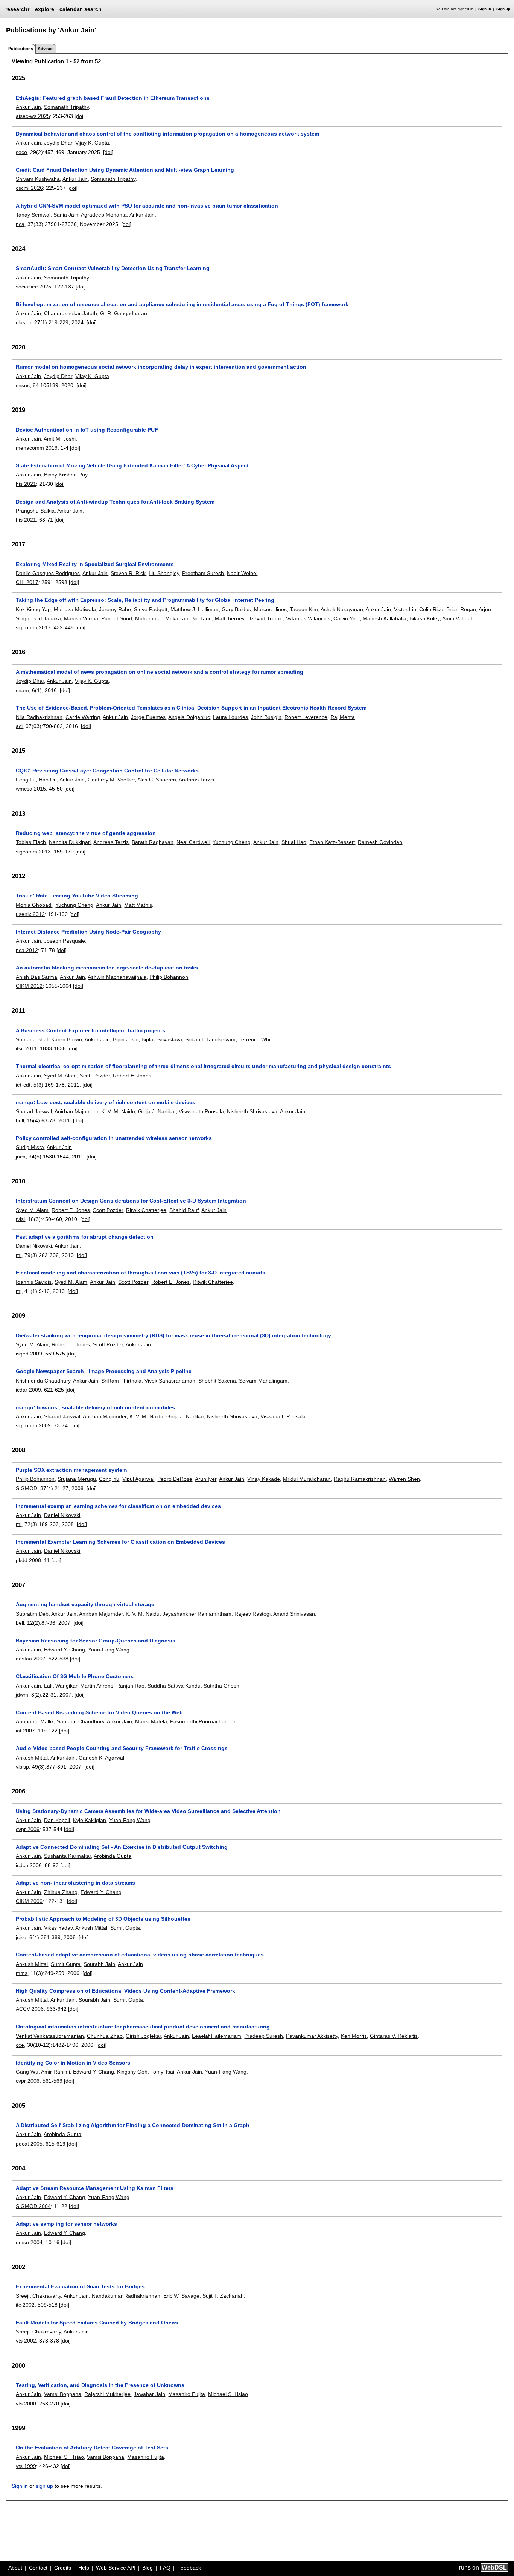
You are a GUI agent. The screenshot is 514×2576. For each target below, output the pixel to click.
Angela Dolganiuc (189, 717)
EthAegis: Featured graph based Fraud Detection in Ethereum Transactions (113, 98)
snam (22, 690)
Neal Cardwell (193, 842)
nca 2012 (27, 950)
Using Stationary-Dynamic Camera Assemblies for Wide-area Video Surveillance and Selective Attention (148, 1811)
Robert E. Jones (132, 1076)
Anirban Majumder (76, 1111)
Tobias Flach (31, 842)
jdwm (22, 1695)
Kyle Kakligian (90, 1820)
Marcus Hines (270, 609)
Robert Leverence (306, 717)
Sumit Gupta (125, 1928)
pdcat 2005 (29, 2144)
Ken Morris (354, 2036)
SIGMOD (27, 1488)
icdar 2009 (28, 1390)
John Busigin (266, 717)
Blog (148, 2568)
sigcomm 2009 (33, 1425)
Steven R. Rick (128, 573)
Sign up (503, 9)
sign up (44, 2486)
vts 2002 (26, 2341)
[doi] (80, 116)
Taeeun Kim (304, 609)
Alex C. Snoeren (157, 780)
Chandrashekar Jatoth (71, 313)
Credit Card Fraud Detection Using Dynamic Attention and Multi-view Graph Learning (125, 170)
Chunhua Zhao (105, 2036)
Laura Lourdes (230, 717)
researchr (17, 9)
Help (84, 2568)
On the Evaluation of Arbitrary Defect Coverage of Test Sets (92, 2448)
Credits (63, 2568)
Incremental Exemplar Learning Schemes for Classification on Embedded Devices (120, 1542)
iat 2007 (25, 1731)
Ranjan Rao (130, 1686)
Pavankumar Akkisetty (312, 2036)
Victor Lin (405, 609)
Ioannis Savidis (34, 1282)
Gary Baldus (236, 609)
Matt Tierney (230, 618)
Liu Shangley (164, 573)
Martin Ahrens (97, 1686)
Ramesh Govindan (380, 842)
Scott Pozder (95, 1076)
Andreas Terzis (196, 780)
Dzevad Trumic (265, 618)
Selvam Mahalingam (263, 1381)
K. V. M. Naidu (118, 1111)
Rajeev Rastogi (252, 1614)
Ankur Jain (28, 107)
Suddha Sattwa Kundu (174, 1686)
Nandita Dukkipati (70, 842)
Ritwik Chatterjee (146, 1210)
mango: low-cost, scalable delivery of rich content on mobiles (95, 1407)
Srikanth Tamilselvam (210, 1039)
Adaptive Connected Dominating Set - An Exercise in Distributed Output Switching (122, 1847)
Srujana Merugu (77, 1479)
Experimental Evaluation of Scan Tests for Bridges (80, 2286)
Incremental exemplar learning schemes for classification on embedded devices (118, 1506)
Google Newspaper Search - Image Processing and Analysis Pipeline (104, 1371)
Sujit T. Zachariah (223, 2296)
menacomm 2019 (37, 448)
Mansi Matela (151, 1721)
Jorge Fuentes (148, 717)
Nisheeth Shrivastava (252, 1111)
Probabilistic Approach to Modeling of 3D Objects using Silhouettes (103, 1919)
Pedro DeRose (175, 1479)
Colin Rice (431, 609)
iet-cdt (23, 1085)
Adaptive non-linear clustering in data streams (75, 1883)
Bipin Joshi (126, 1039)
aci (19, 726)
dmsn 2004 (29, 2242)
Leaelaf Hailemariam (217, 2036)
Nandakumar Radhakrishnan (126, 2296)
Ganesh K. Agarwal (101, 1758)
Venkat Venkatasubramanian (50, 2036)
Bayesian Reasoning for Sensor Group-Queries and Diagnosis (96, 1641)
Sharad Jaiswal (34, 1111)
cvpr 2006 (28, 1829)
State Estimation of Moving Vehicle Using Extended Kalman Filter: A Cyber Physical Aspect (132, 465)
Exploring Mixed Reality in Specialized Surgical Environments (95, 564)
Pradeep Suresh (264, 2036)
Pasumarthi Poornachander (203, 1721)
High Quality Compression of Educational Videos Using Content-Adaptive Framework (125, 1991)
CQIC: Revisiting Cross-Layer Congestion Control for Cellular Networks (107, 771)
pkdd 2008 (28, 1560)
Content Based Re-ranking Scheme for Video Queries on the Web (99, 1712)
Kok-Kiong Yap (33, 609)
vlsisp (22, 1767)
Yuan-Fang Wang (109, 1650)
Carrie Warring (83, 717)
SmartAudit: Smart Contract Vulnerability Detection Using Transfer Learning (113, 268)
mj (19, 1291)
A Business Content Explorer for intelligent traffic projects (90, 1030)
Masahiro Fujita (187, 2394)
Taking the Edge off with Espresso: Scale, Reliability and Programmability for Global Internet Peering (145, 600)
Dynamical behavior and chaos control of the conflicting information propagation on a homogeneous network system (167, 134)
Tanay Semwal (33, 215)
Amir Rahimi (56, 2072)
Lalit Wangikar (61, 1686)
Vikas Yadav (58, 1928)
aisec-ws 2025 (33, 116)
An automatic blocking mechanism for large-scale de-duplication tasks (107, 968)
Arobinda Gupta (113, 1856)
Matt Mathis (138, 905)
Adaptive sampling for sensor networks (66, 2224)
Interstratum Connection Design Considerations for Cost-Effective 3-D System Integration (131, 1201)
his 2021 (26, 484)
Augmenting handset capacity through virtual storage (85, 1604)
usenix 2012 (30, 914)
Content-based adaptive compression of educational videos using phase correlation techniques (140, 1955)
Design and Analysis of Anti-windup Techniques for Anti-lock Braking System (115, 502)
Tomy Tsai (162, 2072)
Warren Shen (404, 1479)
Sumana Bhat (32, 1039)
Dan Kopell (57, 1820)
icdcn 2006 (29, 1865)
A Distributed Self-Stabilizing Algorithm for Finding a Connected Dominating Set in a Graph (133, 2125)
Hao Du (48, 780)
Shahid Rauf (184, 1210)
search (93, 9)
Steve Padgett (151, 609)
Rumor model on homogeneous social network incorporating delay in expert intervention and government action (161, 367)
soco (21, 152)
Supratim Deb (32, 1614)
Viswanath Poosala (201, 1111)
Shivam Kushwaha (38, 179)
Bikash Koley (424, 618)
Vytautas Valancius (308, 618)
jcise (21, 1937)
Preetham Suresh (203, 573)
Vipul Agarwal (138, 1479)
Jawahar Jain (149, 2394)
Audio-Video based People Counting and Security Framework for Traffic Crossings (122, 1748)
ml (19, 1255)
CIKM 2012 (29, 986)
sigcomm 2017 (33, 627)
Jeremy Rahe (115, 609)
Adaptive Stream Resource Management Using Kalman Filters (95, 2188)
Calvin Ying (347, 618)
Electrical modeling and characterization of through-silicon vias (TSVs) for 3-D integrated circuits (141, 1273)
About (15, 2568)
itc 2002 (25, 2305)
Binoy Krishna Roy (66, 475)
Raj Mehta (343, 717)
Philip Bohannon (169, 977)
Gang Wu (27, 2072)
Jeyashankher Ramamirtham (197, 1614)
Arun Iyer (206, 1479)
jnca (21, 1157)
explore (45, 9)
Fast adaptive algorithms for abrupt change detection (85, 1237)
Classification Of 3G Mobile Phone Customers (75, 1676)
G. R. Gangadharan (124, 313)
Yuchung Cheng (232, 842)
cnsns (23, 385)
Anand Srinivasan (294, 1614)
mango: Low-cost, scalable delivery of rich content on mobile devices (106, 1102)
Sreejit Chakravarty (38, 2296)
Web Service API (116, 2568)
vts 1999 (26, 2466)
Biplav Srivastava (162, 1039)
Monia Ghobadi (34, 905)
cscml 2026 (29, 188)
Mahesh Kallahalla (385, 618)
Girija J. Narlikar (157, 1111)
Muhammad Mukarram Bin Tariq (173, 618)
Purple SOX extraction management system (71, 1470)
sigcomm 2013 (33, 852)
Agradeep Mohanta (104, 215)
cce (20, 2045)
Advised (46, 49)
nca (20, 224)
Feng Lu (26, 780)
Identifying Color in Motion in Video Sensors (73, 2063)
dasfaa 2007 (31, 1659)
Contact (38, 2568)
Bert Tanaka (47, 618)
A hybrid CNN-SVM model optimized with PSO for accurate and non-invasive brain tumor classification (147, 206)
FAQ (165, 2568)
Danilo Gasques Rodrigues (48, 573)
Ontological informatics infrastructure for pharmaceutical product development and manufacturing (143, 2027)
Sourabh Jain (99, 1964)
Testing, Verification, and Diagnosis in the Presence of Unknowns (100, 2385)
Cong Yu (109, 1479)
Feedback (189, 2568)
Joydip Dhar (58, 143)
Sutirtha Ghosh (221, 1686)
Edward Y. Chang (65, 1650)
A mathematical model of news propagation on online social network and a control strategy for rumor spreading (160, 672)
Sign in (485, 9)
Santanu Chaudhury (81, 1721)
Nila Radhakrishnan (39, 717)
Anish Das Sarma (36, 977)
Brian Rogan (461, 609)
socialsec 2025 (33, 287)
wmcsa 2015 (31, 789)
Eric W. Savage (181, 2296)
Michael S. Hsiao (228, 2394)
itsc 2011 (26, 1048)
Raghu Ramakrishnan (360, 1479)
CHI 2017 (27, 582)
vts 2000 (26, 2404)
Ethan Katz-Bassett (332, 842)
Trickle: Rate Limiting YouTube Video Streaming (77, 896)
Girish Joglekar (143, 2036)
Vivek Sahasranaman (170, 1381)
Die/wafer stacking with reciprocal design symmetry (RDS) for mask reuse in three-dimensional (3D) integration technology (173, 1335)
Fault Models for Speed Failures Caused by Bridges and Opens (97, 2323)
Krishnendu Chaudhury (43, 1381)
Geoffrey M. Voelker (111, 780)
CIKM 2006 (29, 1901)
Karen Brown (67, 1039)
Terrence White (257, 1039)
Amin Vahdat (457, 618)
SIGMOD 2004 (33, 2206)
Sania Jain (66, 215)
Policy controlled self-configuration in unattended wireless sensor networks (114, 1138)
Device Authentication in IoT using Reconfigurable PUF (87, 430)
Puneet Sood (117, 618)
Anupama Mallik (35, 1721)
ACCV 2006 (30, 2009)
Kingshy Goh (132, 2072)
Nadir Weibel (242, 573)
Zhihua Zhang (61, 1892)
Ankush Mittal (32, 1758)
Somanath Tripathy (66, 107)
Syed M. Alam (60, 1076)
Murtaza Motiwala (75, 609)
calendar (71, 9)
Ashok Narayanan (342, 609)
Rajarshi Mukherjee (107, 2394)
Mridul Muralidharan (307, 1479)
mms (22, 1973)
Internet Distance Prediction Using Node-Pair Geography (88, 932)
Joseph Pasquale (65, 941)
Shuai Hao (294, 842)
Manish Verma (81, 618)
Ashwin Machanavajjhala (117, 977)
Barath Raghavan (153, 842)
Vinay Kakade (264, 1479)
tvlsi (20, 1219)
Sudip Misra (30, 1147)
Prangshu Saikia (35, 511)
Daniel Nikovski (34, 1246)
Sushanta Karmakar (68, 1856)
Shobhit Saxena (217, 1381)
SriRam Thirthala (121, 1381)
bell (20, 1120)
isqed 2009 (29, 1354)
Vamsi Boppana (63, 2394)
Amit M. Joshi (60, 439)
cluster (24, 322)
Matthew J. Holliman (195, 609)
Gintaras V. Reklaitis (394, 2036)
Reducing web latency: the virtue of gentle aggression (86, 833)
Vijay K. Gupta (92, 143)
